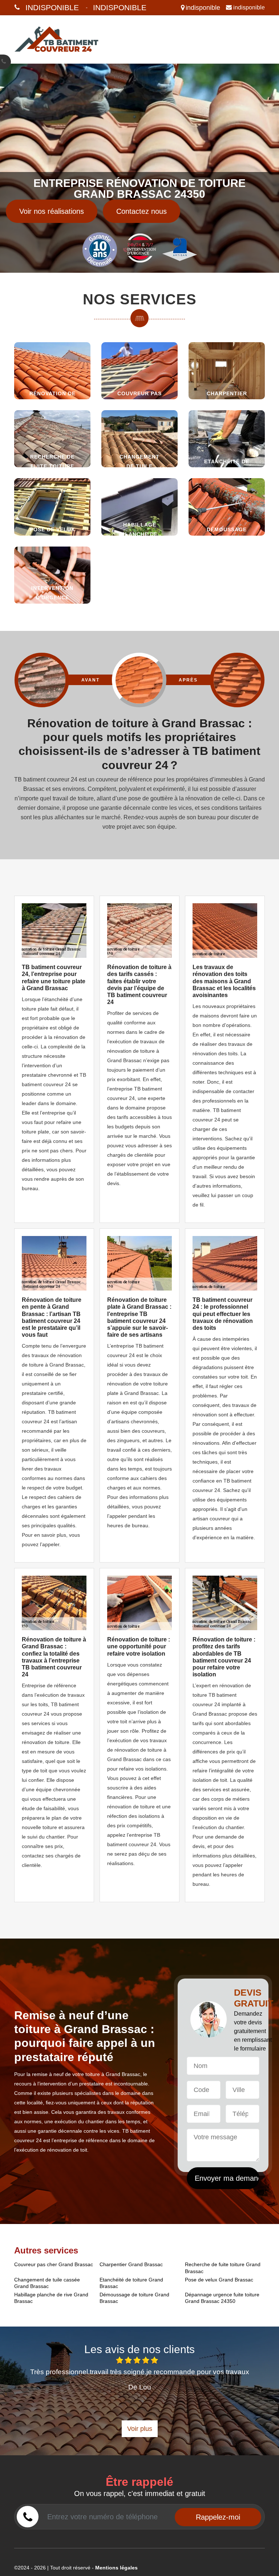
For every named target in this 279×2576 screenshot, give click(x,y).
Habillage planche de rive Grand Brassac (51, 2298)
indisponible (52, 7)
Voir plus (140, 2429)
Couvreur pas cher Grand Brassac (54, 2264)
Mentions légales (116, 2568)
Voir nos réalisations (52, 211)
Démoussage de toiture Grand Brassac (134, 2298)
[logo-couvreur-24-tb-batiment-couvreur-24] (57, 39)
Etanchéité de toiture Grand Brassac (131, 2283)
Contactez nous (141, 211)
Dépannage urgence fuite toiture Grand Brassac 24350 (222, 2298)
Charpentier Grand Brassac (131, 2264)
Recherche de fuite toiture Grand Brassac (223, 2268)
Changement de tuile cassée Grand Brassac (47, 2283)
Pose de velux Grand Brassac (219, 2280)
